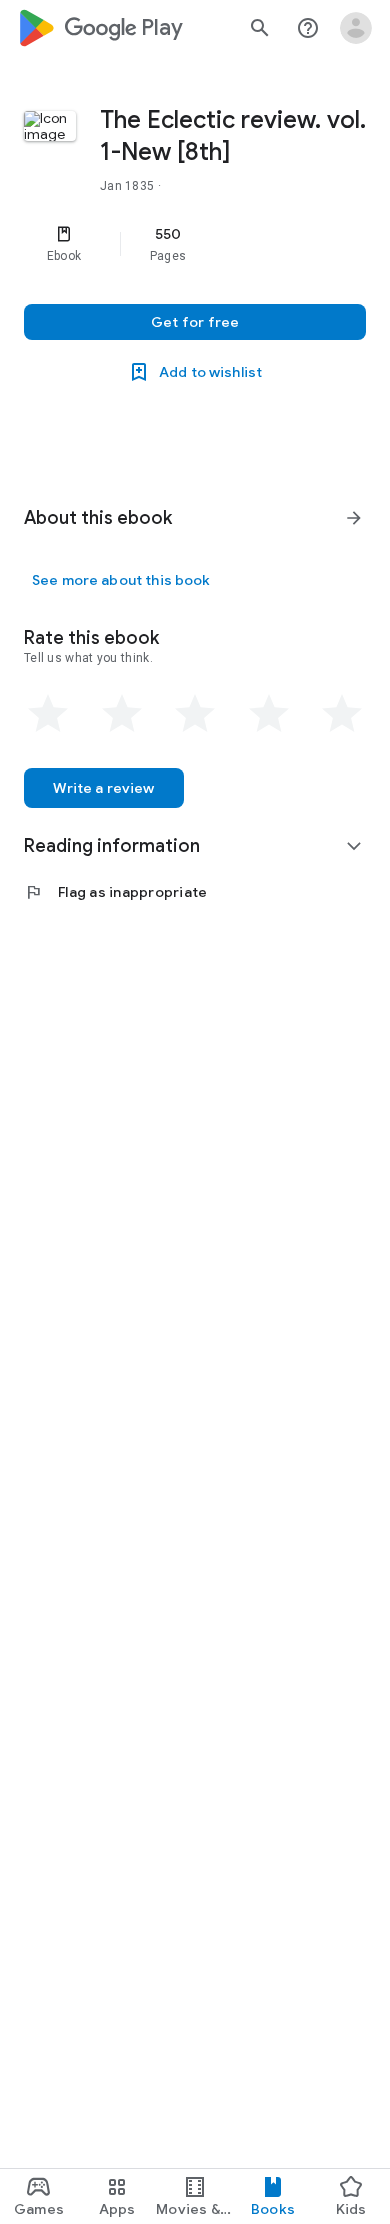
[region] (195, 244)
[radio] (48, 714)
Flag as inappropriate (115, 892)
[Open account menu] (356, 28)
